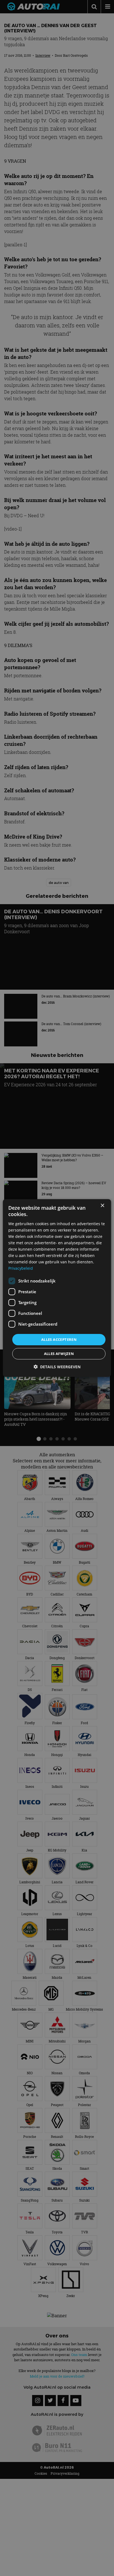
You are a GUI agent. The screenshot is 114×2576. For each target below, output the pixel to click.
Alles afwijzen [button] (59, 1354)
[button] (57, 1367)
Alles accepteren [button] (59, 1339)
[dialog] (57, 1288)
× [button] (102, 1206)
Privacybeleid (21, 1268)
